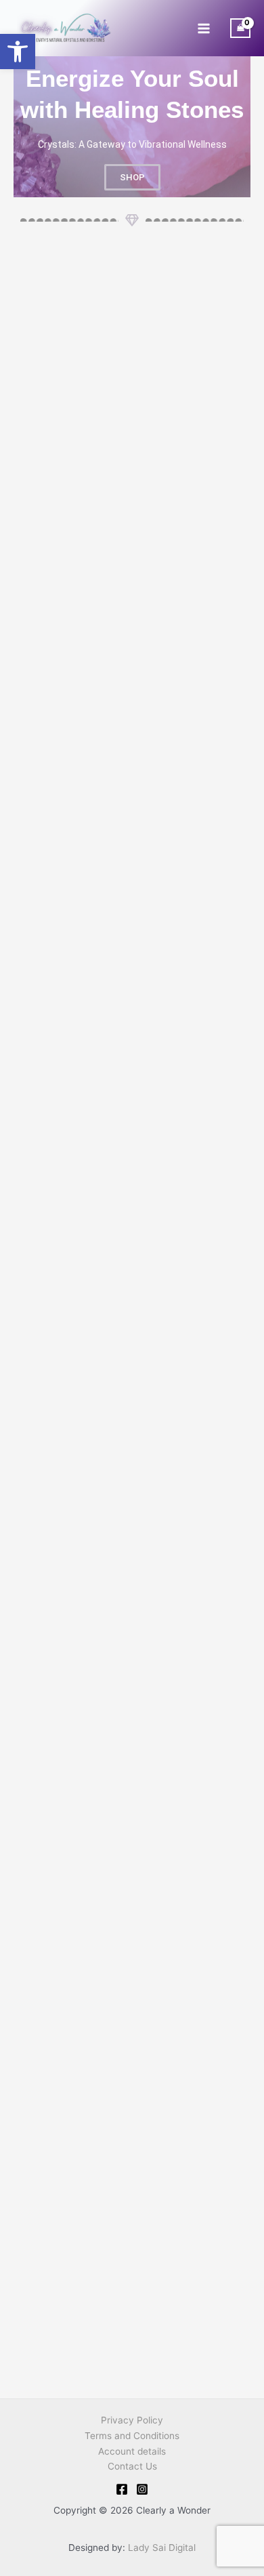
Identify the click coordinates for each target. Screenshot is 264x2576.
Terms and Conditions (132, 2436)
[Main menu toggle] (203, 28)
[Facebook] (122, 2489)
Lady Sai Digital (162, 2548)
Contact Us (132, 2466)
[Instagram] (142, 2489)
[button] (18, 52)
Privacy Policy (132, 2420)
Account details (132, 2451)
